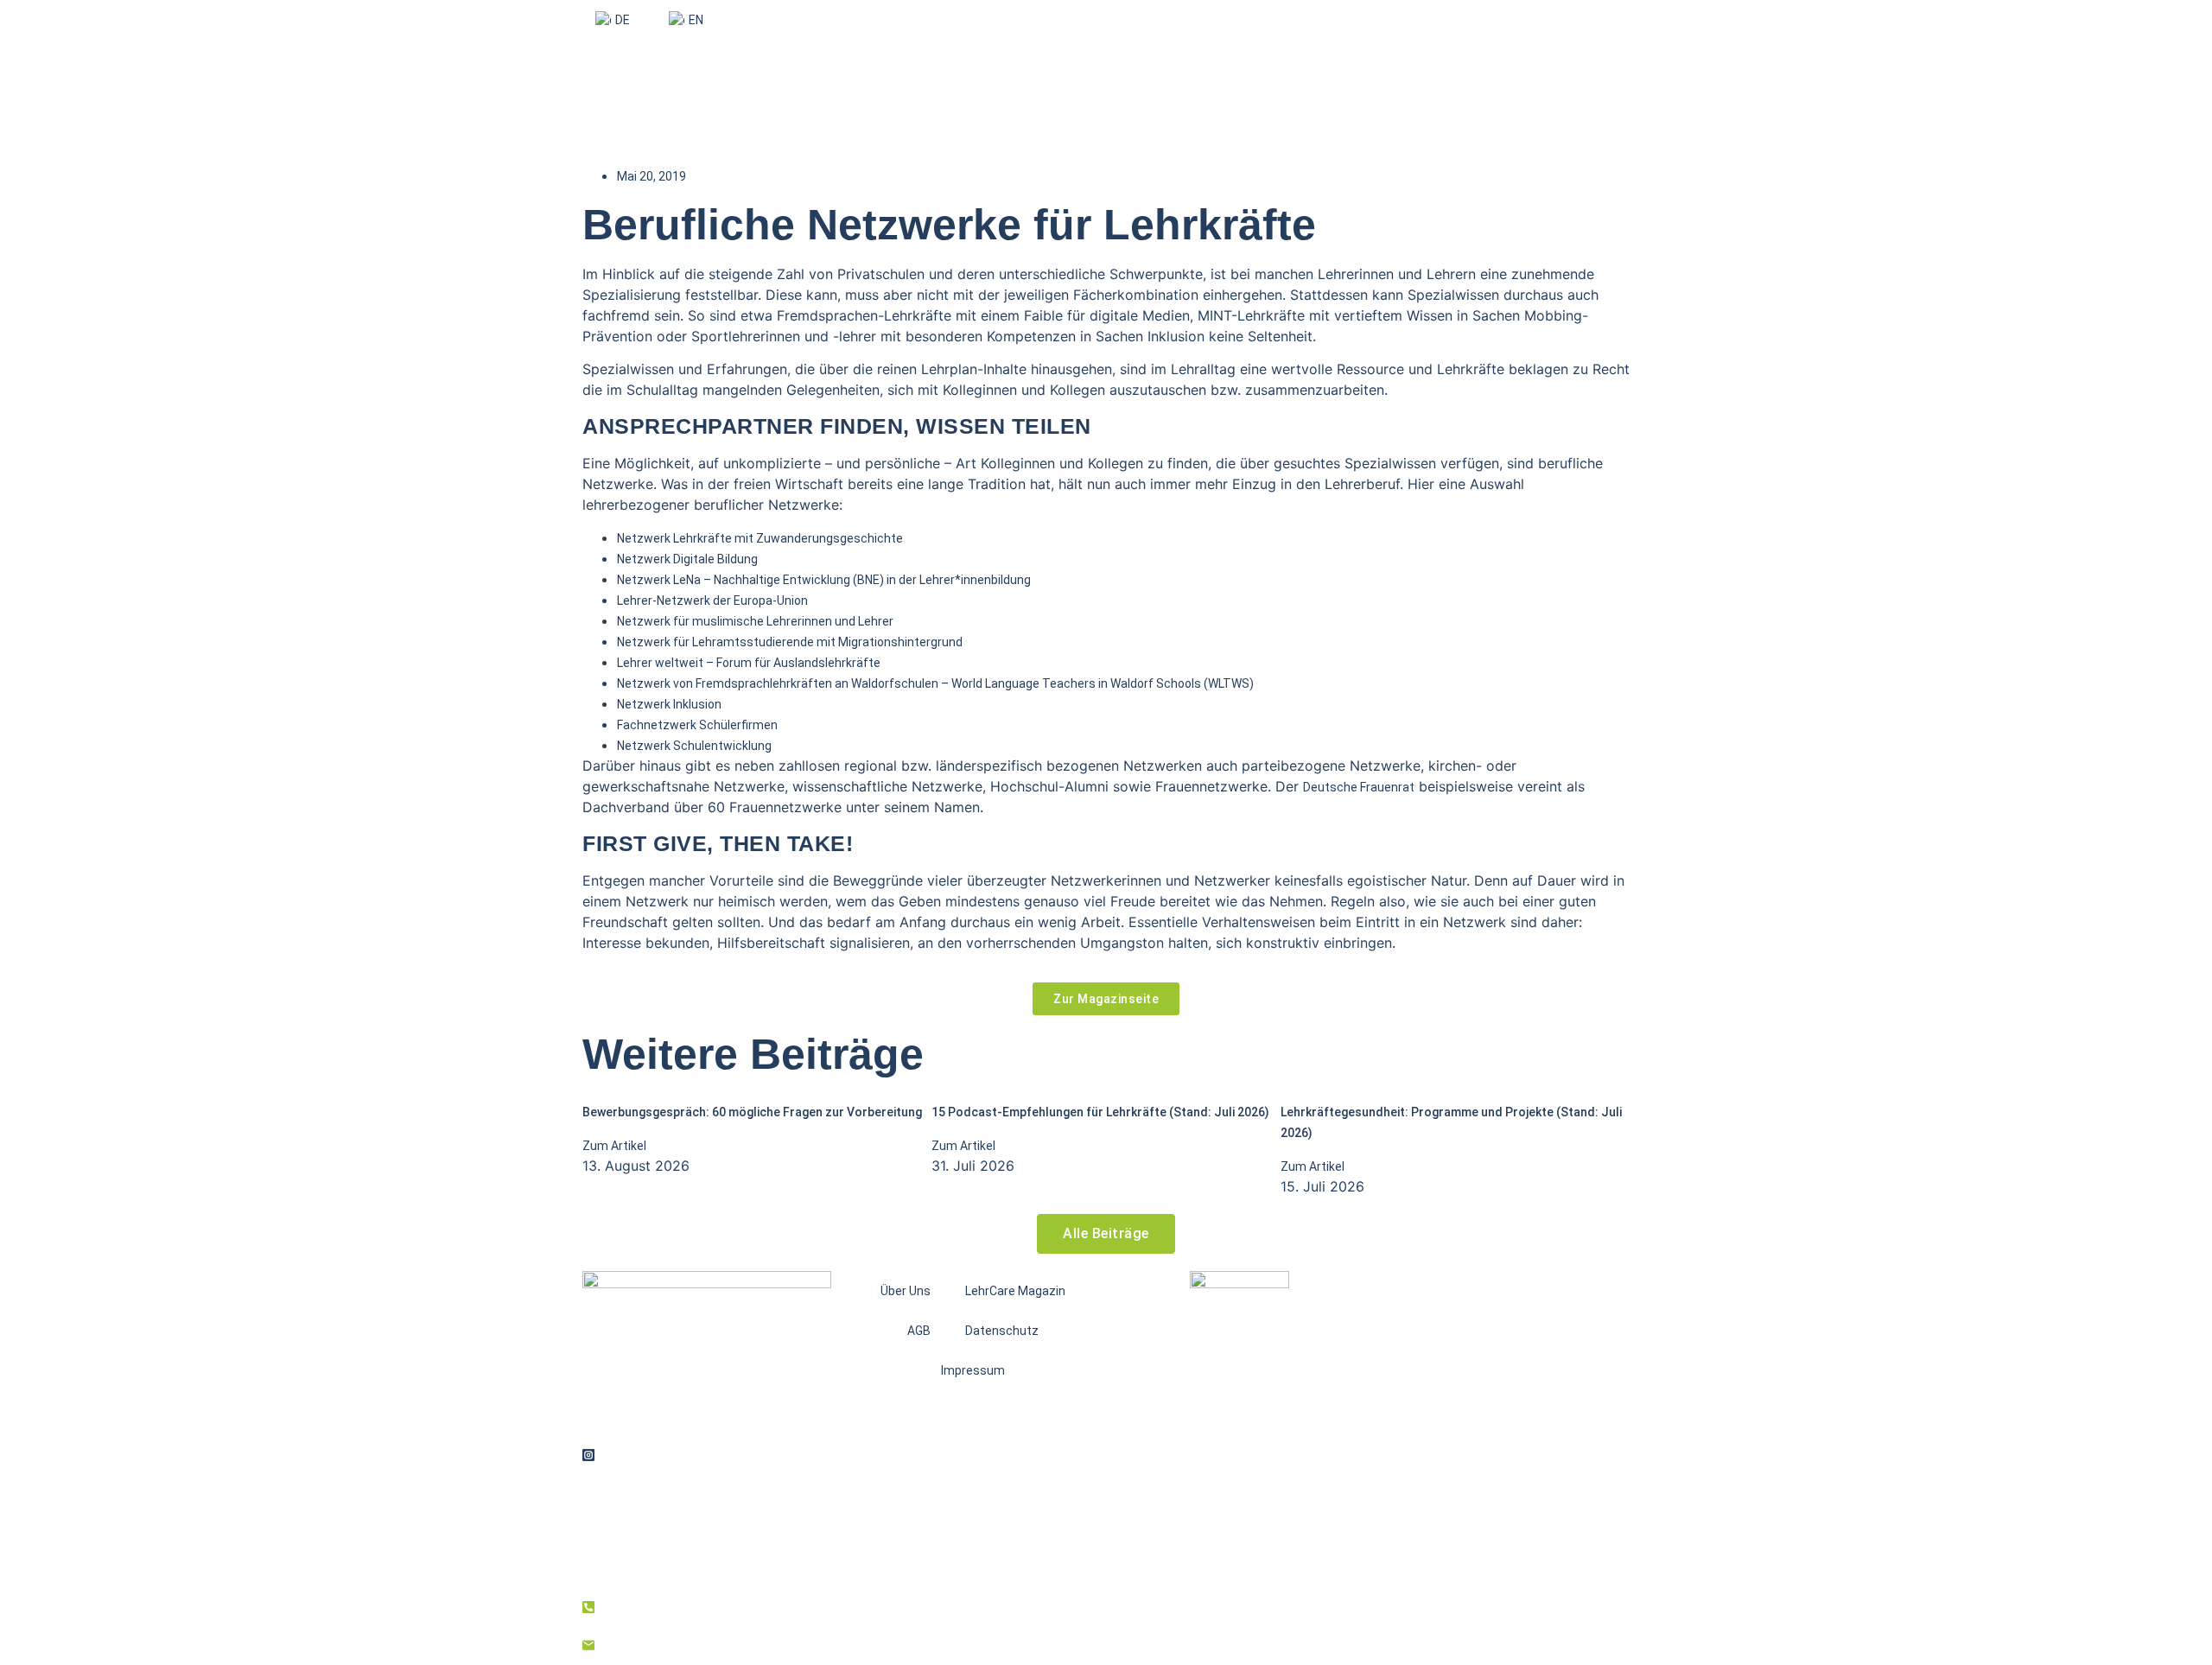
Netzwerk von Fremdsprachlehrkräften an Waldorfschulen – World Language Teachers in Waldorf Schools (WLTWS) (935, 683)
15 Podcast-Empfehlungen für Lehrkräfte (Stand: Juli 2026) (1100, 1112)
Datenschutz (1002, 1331)
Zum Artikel (614, 1146)
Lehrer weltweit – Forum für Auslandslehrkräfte (749, 663)
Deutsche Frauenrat (1359, 787)
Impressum (973, 1370)
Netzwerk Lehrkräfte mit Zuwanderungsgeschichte (760, 538)
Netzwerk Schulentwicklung (694, 746)
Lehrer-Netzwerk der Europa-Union (712, 601)
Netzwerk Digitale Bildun (684, 559)
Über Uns (906, 1291)
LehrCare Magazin (1015, 1291)
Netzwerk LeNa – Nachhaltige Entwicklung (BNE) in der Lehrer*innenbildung (824, 580)
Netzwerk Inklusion (669, 704)
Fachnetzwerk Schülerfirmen (697, 725)
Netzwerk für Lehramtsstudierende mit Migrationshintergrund (790, 642)
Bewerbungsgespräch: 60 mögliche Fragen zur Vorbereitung (752, 1112)
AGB (919, 1331)
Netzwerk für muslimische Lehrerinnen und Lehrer (755, 621)
